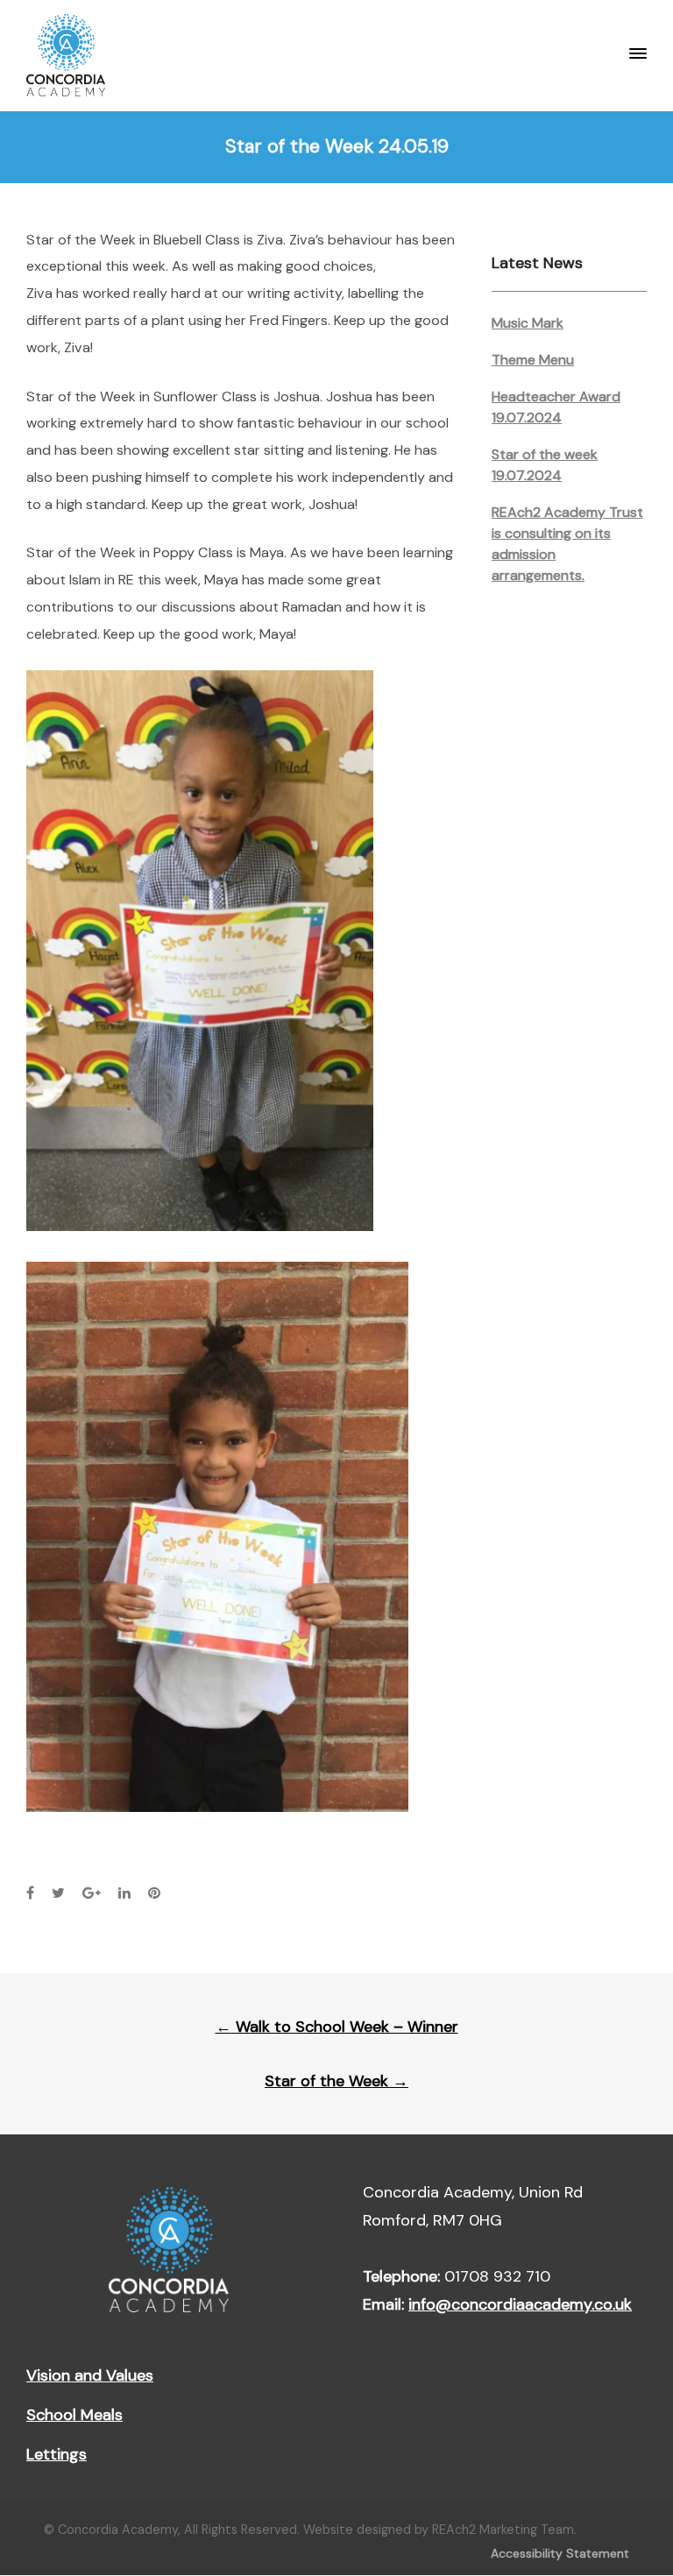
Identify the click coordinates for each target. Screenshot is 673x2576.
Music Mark (528, 323)
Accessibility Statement (560, 2553)
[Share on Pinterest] (154, 1893)
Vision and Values (90, 2375)
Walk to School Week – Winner (337, 2027)
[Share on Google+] (92, 1893)
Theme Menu (533, 360)
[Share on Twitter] (58, 1893)
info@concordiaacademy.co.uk (520, 2304)
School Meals (74, 2415)
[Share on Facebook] (30, 1893)
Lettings (57, 2454)
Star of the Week (336, 2081)
